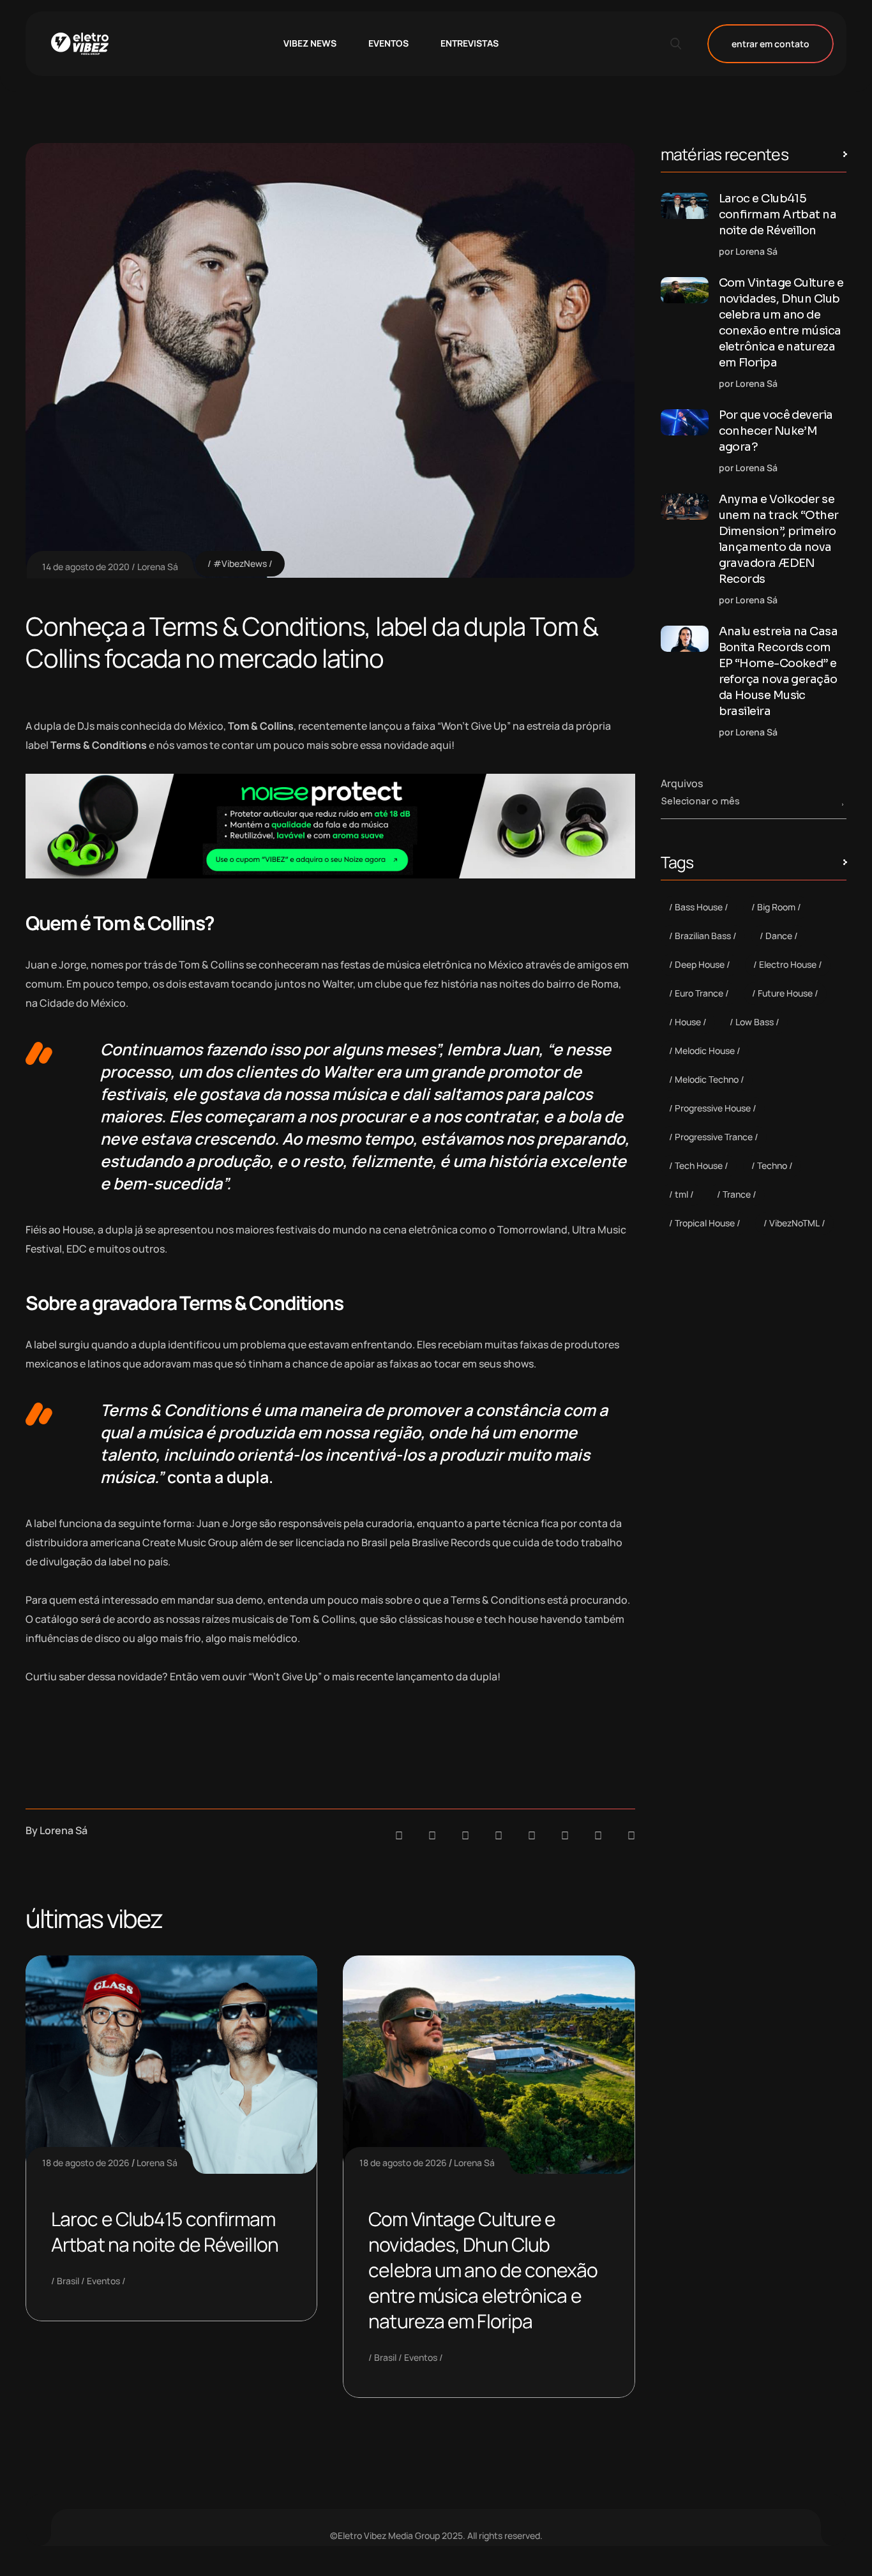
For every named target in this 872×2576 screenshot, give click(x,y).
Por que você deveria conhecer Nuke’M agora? (776, 431)
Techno (772, 1165)
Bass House (699, 907)
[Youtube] (631, 1835)
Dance (779, 936)
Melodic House (705, 1051)
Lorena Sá (158, 567)
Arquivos (682, 783)
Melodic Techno (707, 1079)
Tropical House (705, 1223)
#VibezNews (240, 563)
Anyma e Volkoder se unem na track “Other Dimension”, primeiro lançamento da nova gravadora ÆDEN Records (779, 539)
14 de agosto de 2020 (86, 567)
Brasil (68, 2281)
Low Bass (755, 1022)
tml (681, 1194)
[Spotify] (432, 1835)
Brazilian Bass (703, 936)
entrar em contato (771, 44)
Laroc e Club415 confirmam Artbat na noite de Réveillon (165, 2232)
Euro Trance (699, 993)
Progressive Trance (714, 1137)
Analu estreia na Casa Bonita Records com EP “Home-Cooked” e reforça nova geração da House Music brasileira (778, 671)
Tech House (699, 1165)
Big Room (776, 907)
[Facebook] (465, 1835)
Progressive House (713, 1108)
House (688, 1022)
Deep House (700, 964)
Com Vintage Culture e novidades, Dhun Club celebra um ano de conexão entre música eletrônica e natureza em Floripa (483, 2270)
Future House (785, 993)
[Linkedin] (499, 1835)
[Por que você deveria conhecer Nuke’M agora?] (685, 422)
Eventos (103, 2281)
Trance (737, 1194)
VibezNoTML (794, 1223)
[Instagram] (532, 1835)
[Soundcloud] (399, 1835)
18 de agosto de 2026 (86, 2163)
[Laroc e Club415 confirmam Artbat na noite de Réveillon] (685, 206)
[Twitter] (598, 1835)
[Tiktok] (565, 1835)
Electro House (788, 964)
